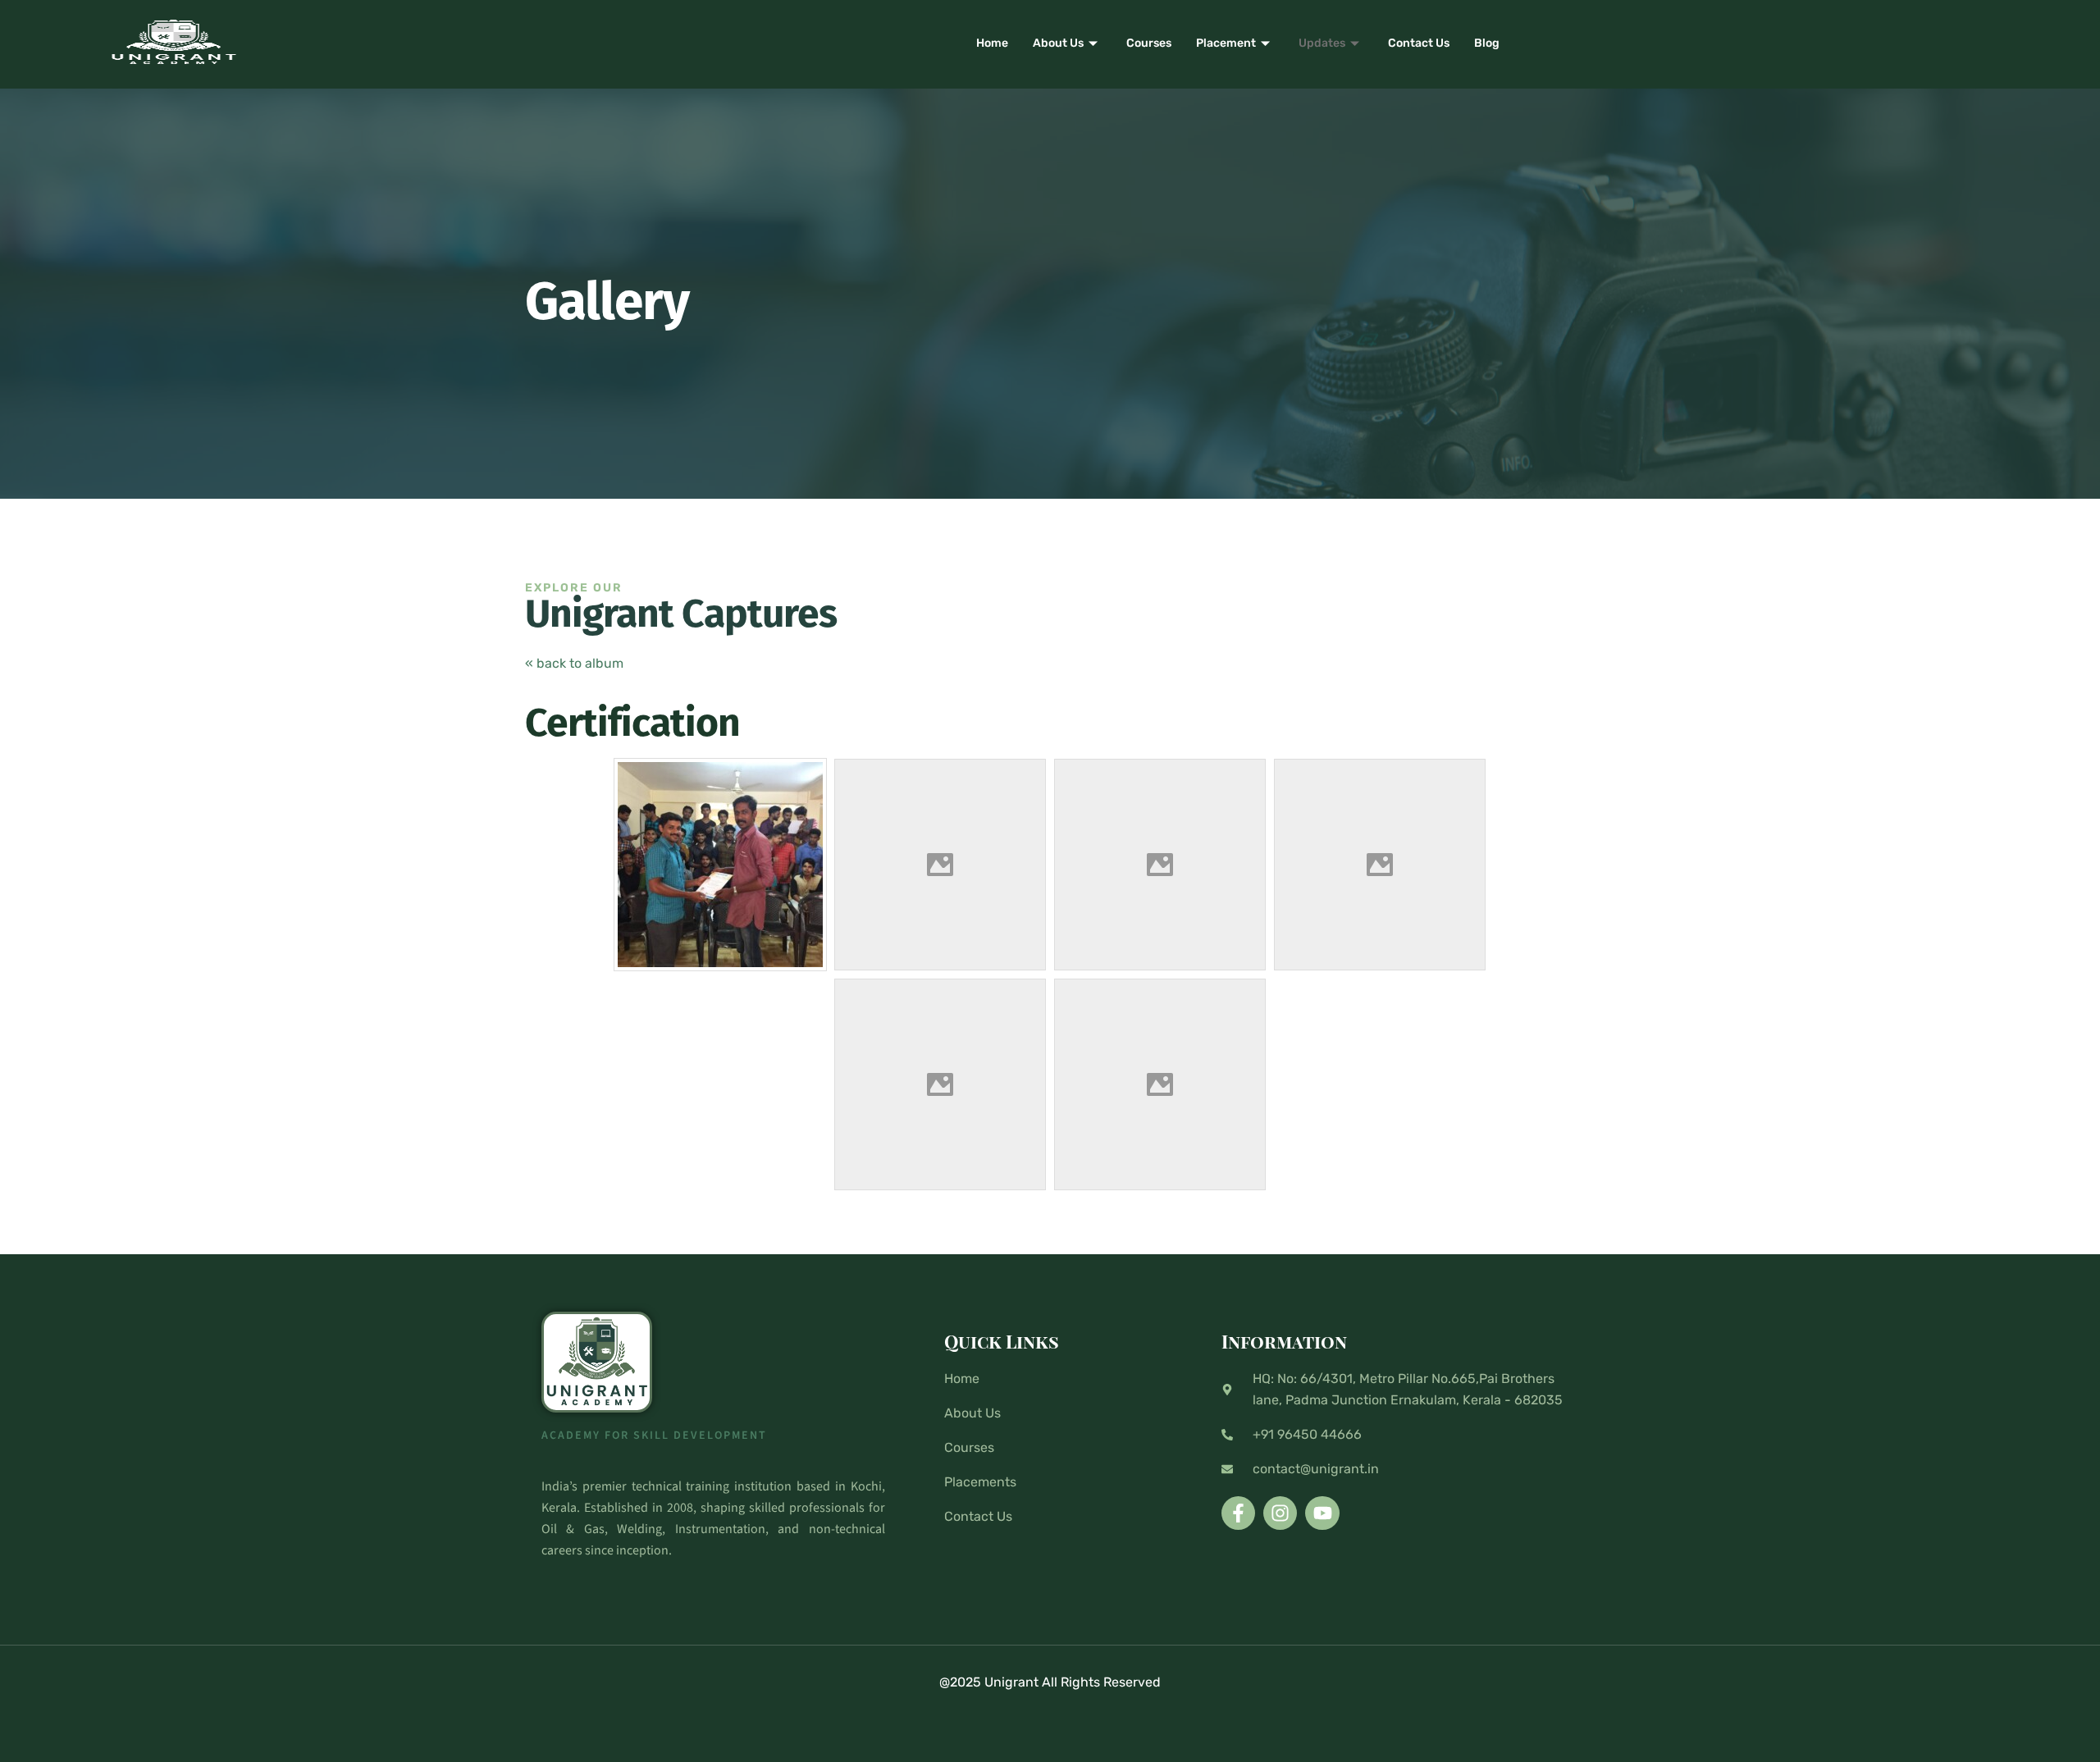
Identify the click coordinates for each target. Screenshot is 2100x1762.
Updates (1322, 43)
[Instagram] (1280, 1513)
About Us (1058, 43)
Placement (1226, 43)
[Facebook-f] (1238, 1513)
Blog (1487, 43)
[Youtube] (1322, 1513)
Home (992, 43)
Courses (1149, 43)
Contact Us (1419, 43)
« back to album (574, 663)
